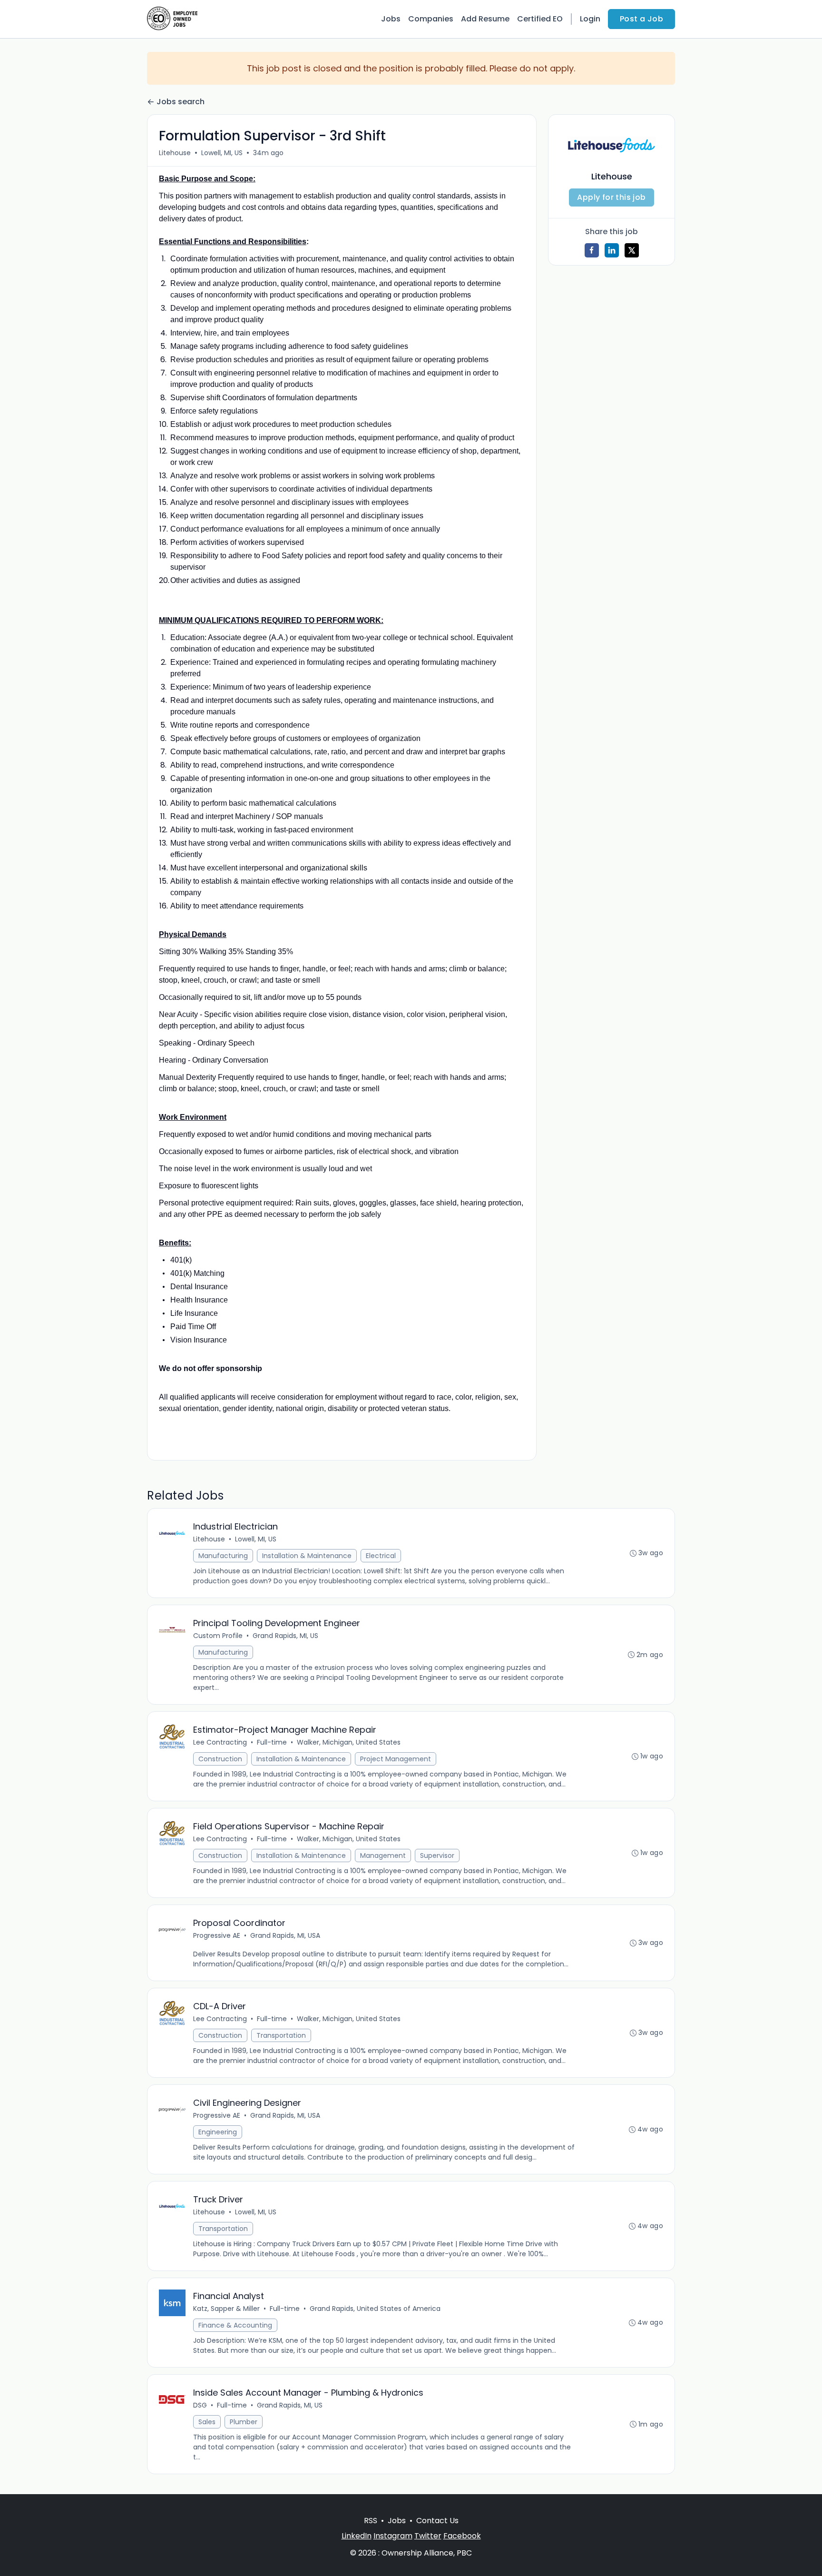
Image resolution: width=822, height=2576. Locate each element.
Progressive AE (217, 1935)
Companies (431, 19)
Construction (220, 1759)
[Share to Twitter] (632, 250)
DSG (200, 2405)
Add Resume (485, 19)
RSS (371, 2521)
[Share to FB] (592, 250)
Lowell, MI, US (222, 153)
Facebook (462, 2536)
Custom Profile (218, 1636)
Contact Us (437, 2521)
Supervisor (437, 1856)
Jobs (391, 19)
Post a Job (641, 19)
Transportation (281, 2035)
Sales (207, 2422)
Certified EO (540, 19)
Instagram (393, 2536)
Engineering (218, 2132)
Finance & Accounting (235, 2325)
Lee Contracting (220, 1742)
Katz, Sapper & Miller (226, 2309)
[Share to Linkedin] (612, 250)
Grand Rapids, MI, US (285, 1636)
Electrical (381, 1556)
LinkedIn (357, 2536)
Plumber (244, 2422)
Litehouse (175, 153)
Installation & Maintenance (307, 1556)
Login (590, 19)
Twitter (428, 2536)
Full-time (272, 1742)
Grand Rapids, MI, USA (285, 1935)
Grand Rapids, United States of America (375, 2309)
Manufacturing (223, 1556)
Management (383, 1856)
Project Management (396, 1759)
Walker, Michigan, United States (349, 1742)
